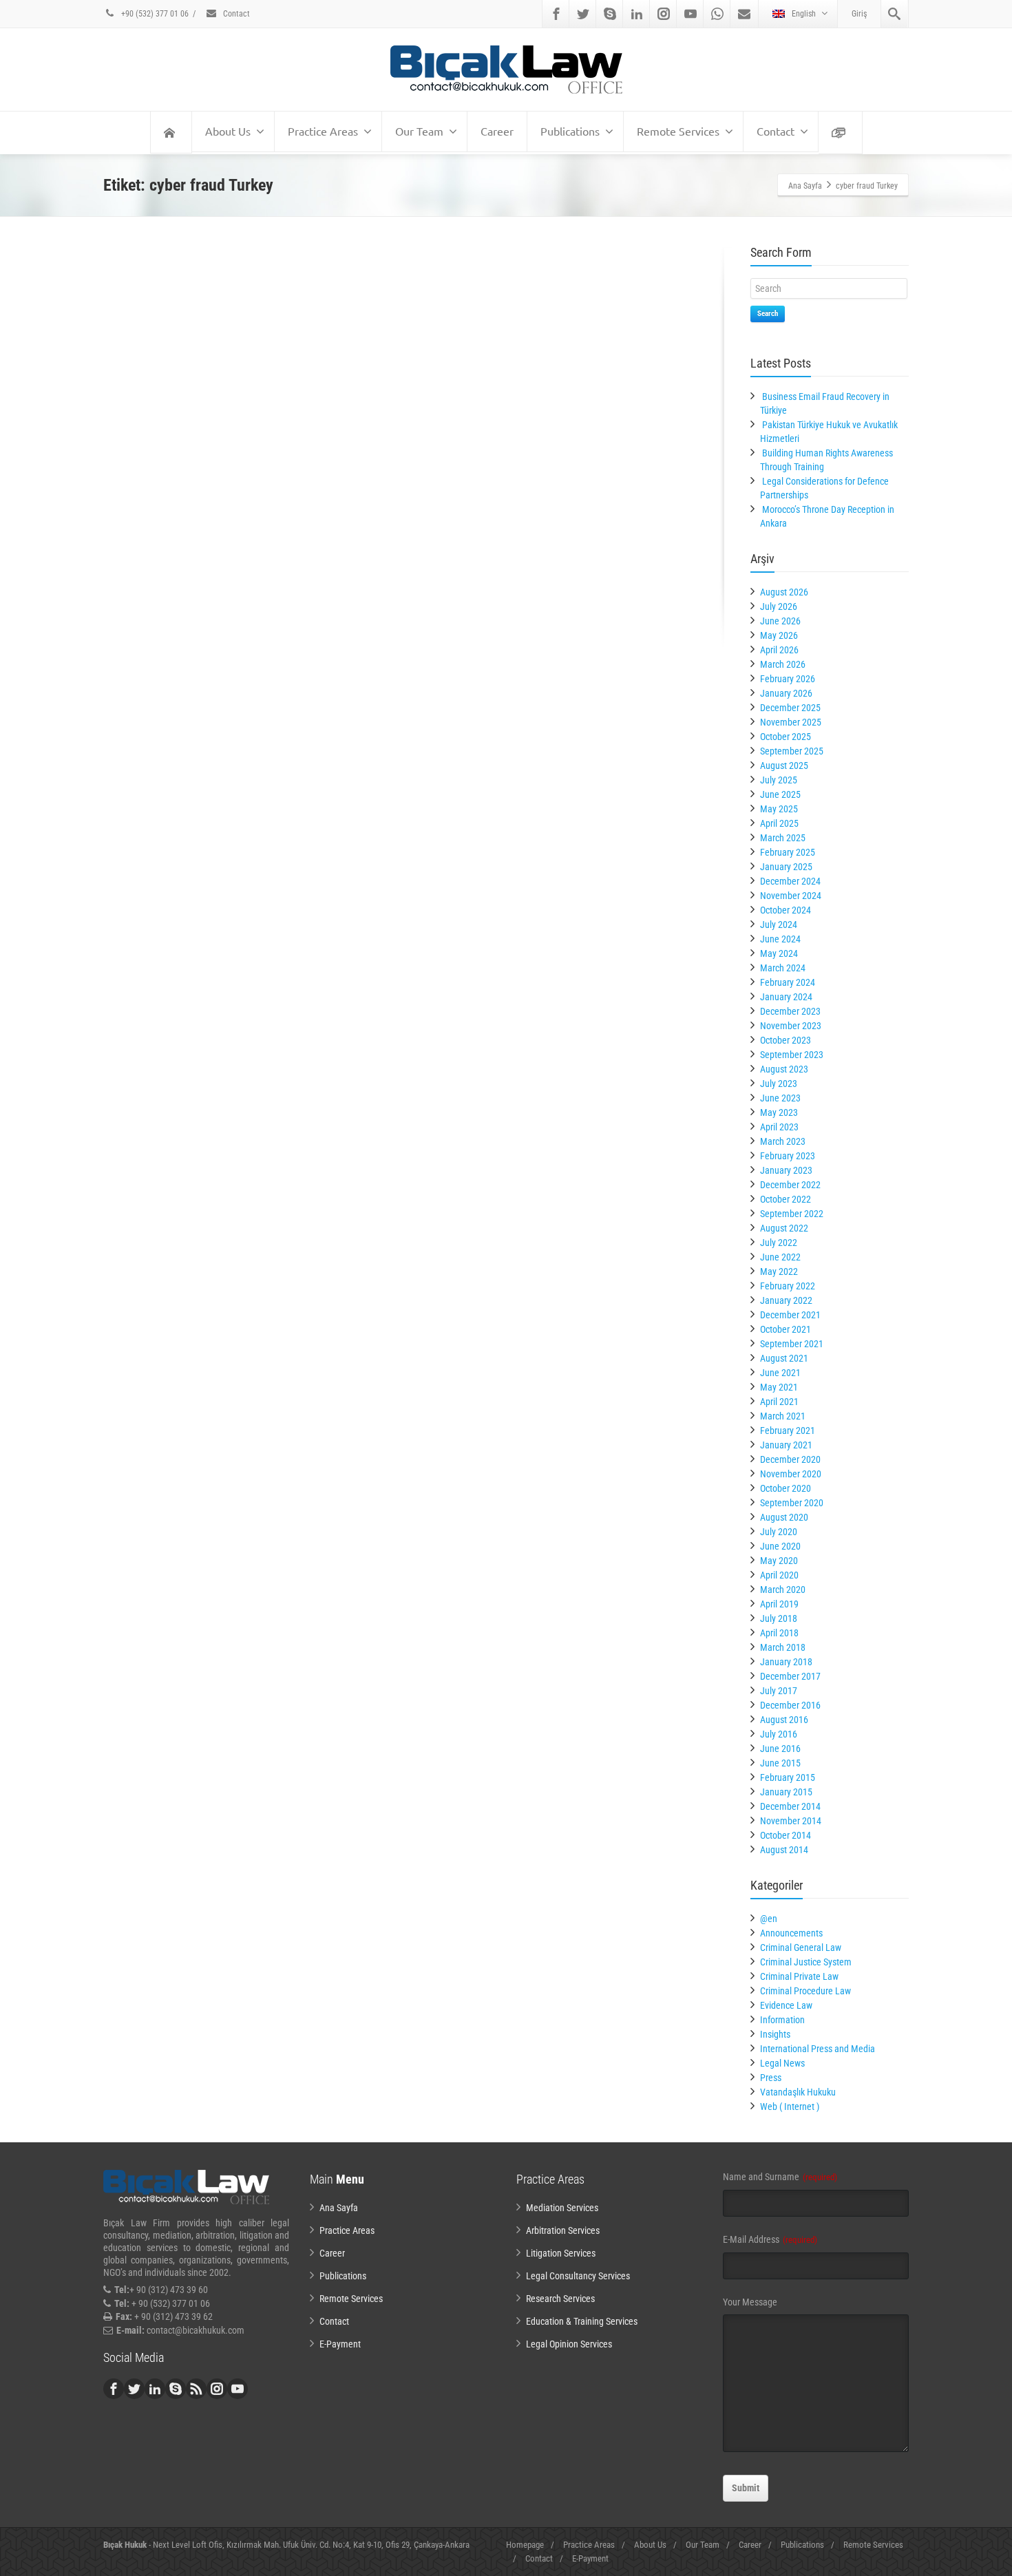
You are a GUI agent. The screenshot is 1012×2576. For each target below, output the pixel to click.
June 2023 (780, 1098)
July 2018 (779, 1618)
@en (769, 1919)
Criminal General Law (801, 1947)
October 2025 (786, 737)
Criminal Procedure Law (805, 1991)
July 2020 (779, 1532)
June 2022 (780, 1257)
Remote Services (678, 131)
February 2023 (788, 1156)
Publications (570, 131)
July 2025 (779, 780)
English (804, 14)
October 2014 (786, 1835)
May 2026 (779, 635)
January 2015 (786, 1792)
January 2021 (786, 1445)
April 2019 (779, 1604)
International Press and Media (818, 2049)
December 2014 (790, 1806)
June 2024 (780, 939)
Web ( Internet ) (790, 2107)
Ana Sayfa (339, 2208)
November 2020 (791, 1474)
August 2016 (784, 1720)
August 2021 (784, 1358)
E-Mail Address (770, 2239)
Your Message (750, 2302)
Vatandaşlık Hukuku (798, 2092)
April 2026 (779, 650)
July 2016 (779, 1734)
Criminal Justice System (806, 1962)
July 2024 (779, 925)
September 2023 (792, 1055)
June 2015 (780, 1763)
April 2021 (779, 1402)
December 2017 (790, 1676)
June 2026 (780, 621)
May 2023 (779, 1112)
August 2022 (784, 1228)
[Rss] (196, 2389)
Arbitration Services (563, 2230)
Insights (775, 2034)
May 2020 (779, 1561)
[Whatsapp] (717, 14)
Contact (235, 14)
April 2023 (779, 1127)
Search (768, 314)
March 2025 (783, 838)
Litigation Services (561, 2253)
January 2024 (786, 997)
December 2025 (790, 708)
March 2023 (783, 1141)
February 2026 (788, 679)
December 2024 (790, 881)
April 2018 (779, 1633)
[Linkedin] (637, 14)
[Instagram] (664, 14)
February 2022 (788, 1286)
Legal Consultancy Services (578, 2276)
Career (497, 131)
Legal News (782, 2063)
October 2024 (786, 910)
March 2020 (783, 1590)
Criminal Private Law (799, 1976)
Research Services (560, 2299)
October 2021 (786, 1329)
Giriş (859, 14)
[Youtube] (691, 14)
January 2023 (786, 1170)
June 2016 (780, 1749)
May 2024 (779, 953)
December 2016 (790, 1705)
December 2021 (790, 1315)
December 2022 (790, 1185)
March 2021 (783, 1416)
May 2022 (779, 1271)
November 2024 (791, 896)
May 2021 (779, 1387)
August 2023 (784, 1069)
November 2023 (791, 1026)
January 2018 (786, 1662)
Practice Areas (323, 131)
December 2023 (790, 1011)
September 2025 (792, 751)
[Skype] (610, 14)
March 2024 (783, 968)
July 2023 (779, 1084)
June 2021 (780, 1373)
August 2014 (784, 1850)
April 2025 (779, 823)
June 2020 (780, 1546)
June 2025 (780, 794)
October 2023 (786, 1040)
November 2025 (791, 722)
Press (771, 2078)
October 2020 (786, 1488)
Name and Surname (780, 2177)
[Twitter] (583, 14)
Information (782, 2020)
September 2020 (792, 1503)
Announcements (791, 1933)
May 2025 (779, 809)
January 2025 (786, 867)
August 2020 (784, 1517)
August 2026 (784, 592)
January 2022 (786, 1300)
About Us (228, 131)
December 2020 (790, 1459)
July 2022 (779, 1243)
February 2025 (788, 852)
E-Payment (340, 2344)
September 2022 (792, 1214)
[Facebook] (556, 14)
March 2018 (783, 1647)
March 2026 (783, 664)
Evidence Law (786, 2005)
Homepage (525, 2545)
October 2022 (786, 1199)
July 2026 (779, 606)
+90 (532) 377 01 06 (154, 14)
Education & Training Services (582, 2321)
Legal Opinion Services (569, 2344)
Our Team (419, 131)
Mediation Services (562, 2208)
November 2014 (791, 1821)
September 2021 (792, 1344)
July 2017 (779, 1691)
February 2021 (788, 1430)
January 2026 (786, 693)
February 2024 (788, 982)
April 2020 (779, 1575)
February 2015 (788, 1777)
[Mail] (744, 14)
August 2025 (784, 766)
